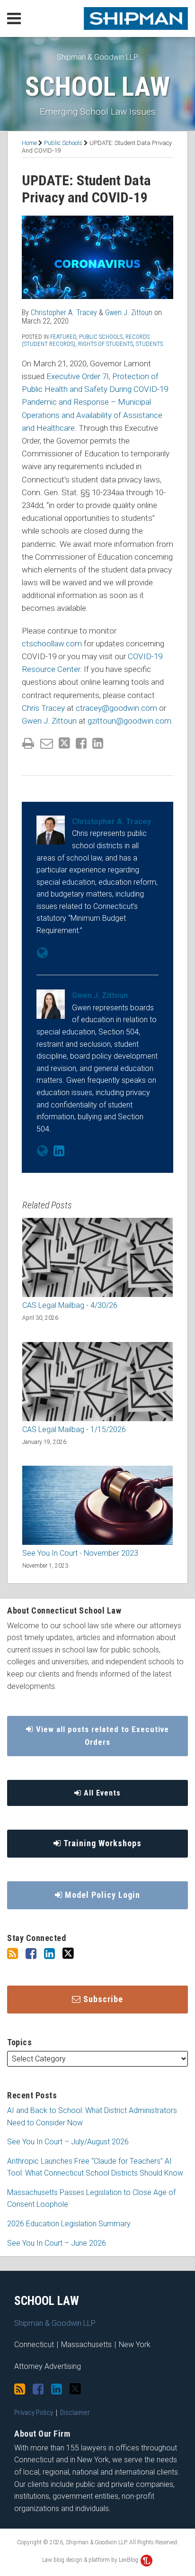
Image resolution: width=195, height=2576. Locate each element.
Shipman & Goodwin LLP (97, 57)
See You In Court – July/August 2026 (68, 2142)
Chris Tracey (43, 708)
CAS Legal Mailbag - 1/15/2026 (74, 1429)
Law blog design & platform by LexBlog (91, 2560)
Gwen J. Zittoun (129, 313)
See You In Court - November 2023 (80, 1553)
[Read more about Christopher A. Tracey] (42, 953)
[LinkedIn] (49, 1954)
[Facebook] (31, 1954)
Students (149, 344)
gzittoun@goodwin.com (129, 721)
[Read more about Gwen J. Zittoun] (42, 1151)
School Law (97, 87)
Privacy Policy (34, 2413)
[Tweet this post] (64, 743)
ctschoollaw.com (52, 644)
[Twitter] (68, 1954)
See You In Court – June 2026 (57, 2243)
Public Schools (63, 143)
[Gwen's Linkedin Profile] (59, 1151)
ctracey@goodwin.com (116, 708)
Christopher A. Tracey (64, 313)
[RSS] (13, 1954)
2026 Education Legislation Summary (69, 2224)
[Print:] (28, 744)
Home (29, 143)
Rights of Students (106, 344)
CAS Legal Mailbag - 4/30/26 (70, 1305)
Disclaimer (75, 2413)
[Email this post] (47, 743)
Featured (63, 337)
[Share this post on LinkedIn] (98, 743)
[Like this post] (81, 743)
